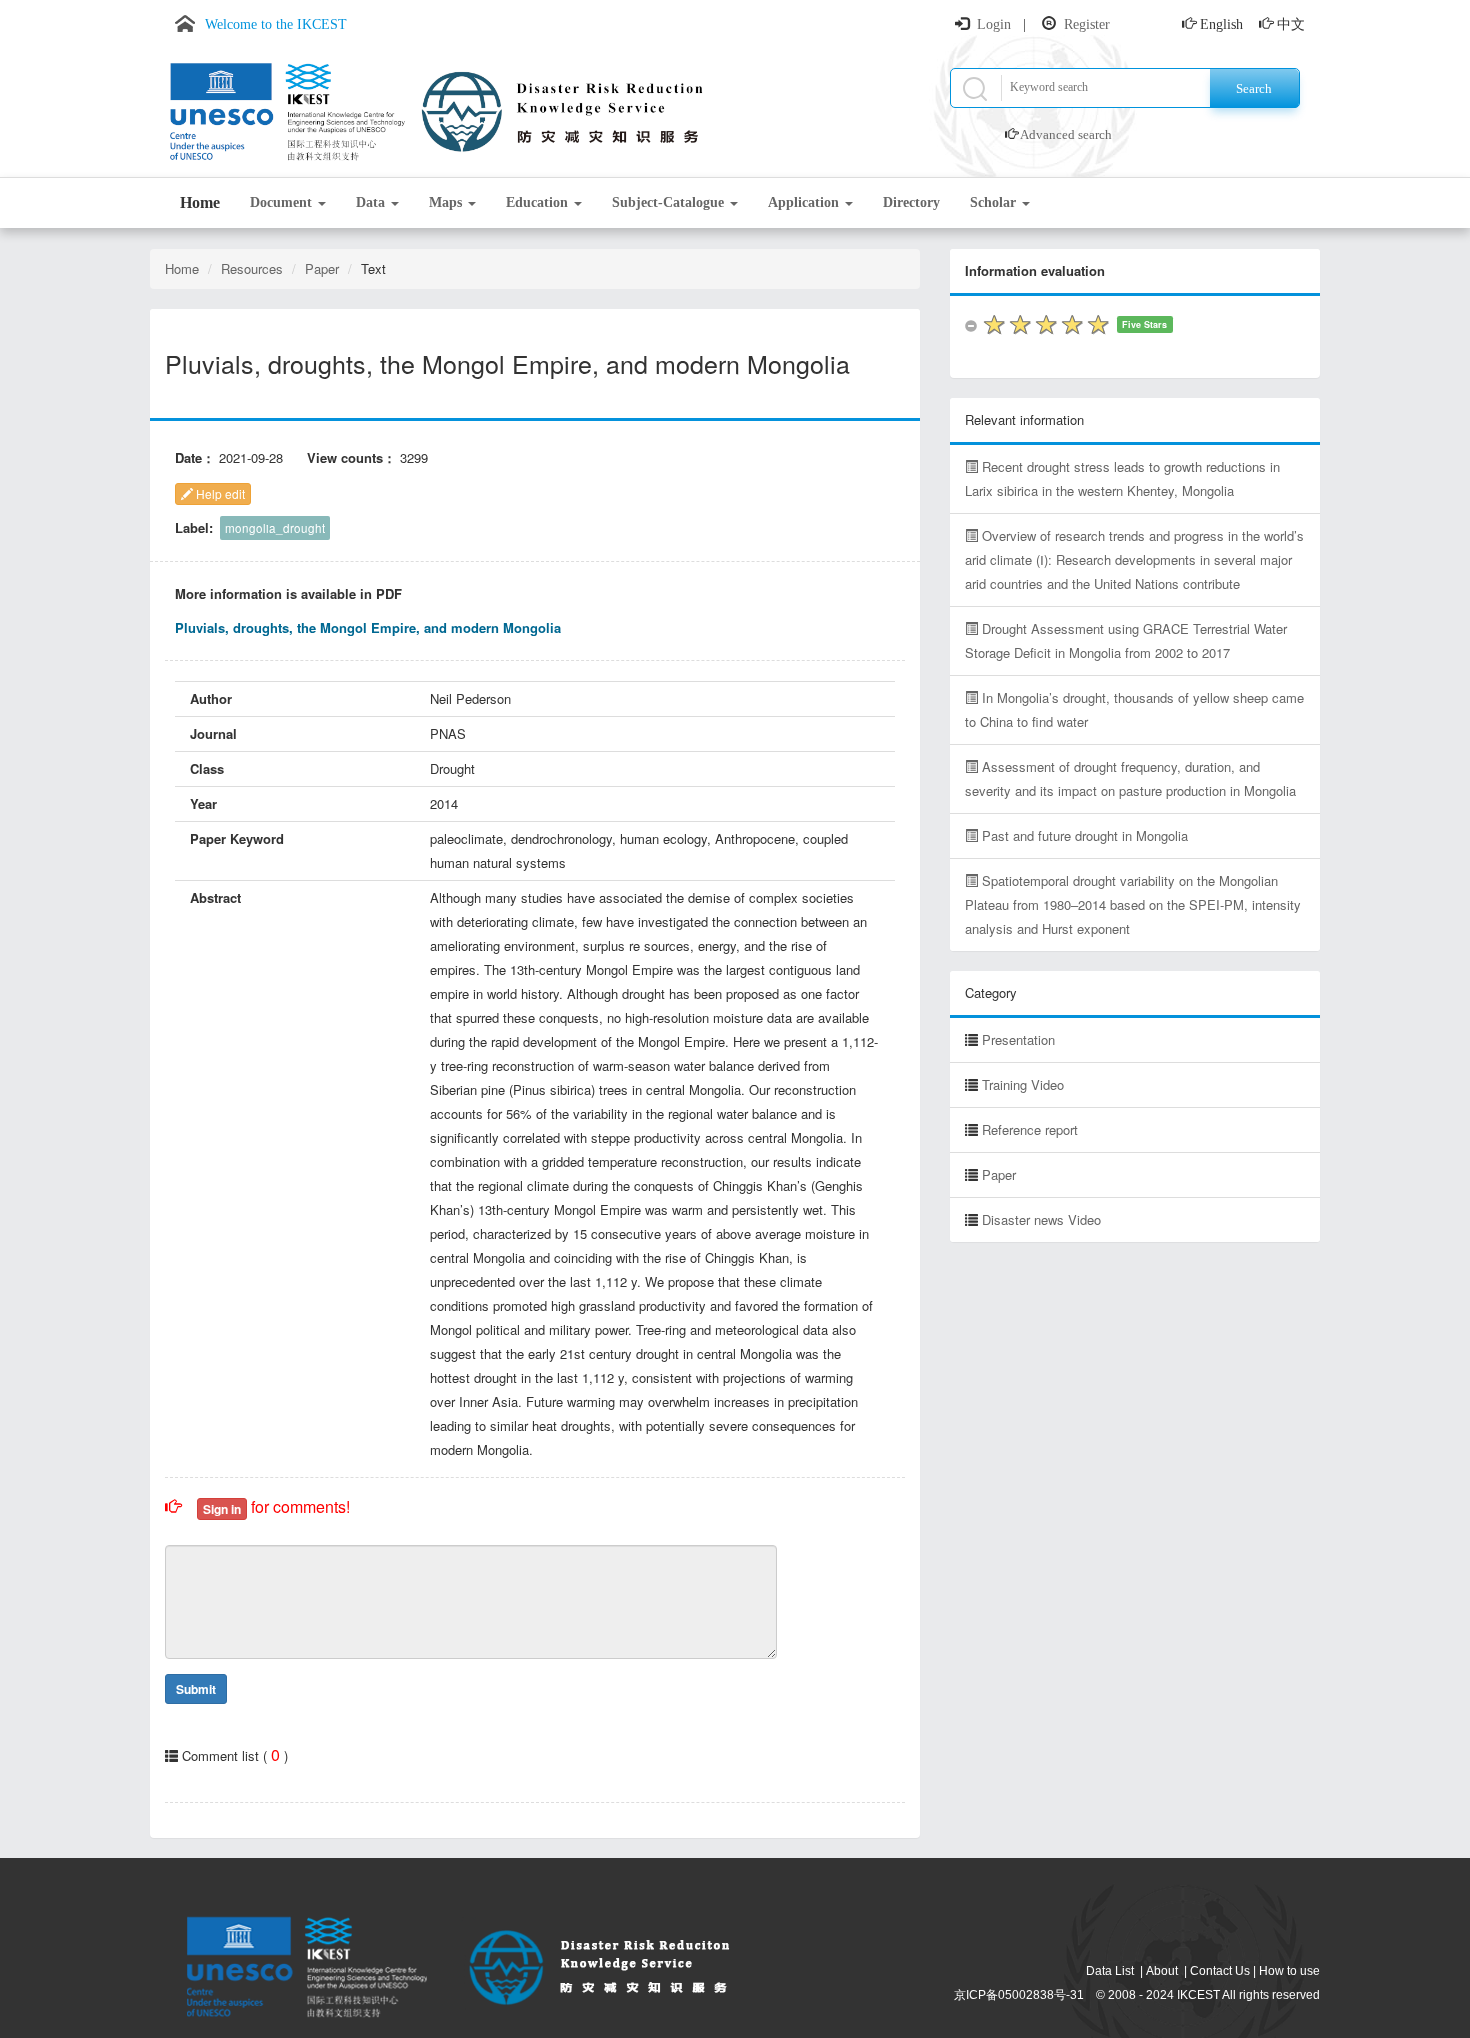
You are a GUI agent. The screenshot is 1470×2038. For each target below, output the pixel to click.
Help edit (219, 493)
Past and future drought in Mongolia (1083, 835)
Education (539, 202)
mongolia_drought (275, 528)
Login (994, 24)
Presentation (1018, 1039)
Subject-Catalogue (670, 202)
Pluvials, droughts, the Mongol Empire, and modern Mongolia (368, 627)
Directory (911, 202)
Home (200, 202)
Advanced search (1066, 134)
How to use (1289, 1971)
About (1162, 1971)
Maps (447, 202)
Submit (196, 1689)
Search (1254, 88)
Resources (252, 268)
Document (283, 202)
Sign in (222, 1509)
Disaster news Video (1041, 1219)
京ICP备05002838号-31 (1019, 1995)
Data (372, 202)
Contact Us (1220, 1971)
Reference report (1030, 1129)
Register (1087, 24)
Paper (322, 268)
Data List (1110, 1971)
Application (805, 202)
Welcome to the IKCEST (276, 24)
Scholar (995, 202)
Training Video (1023, 1084)
